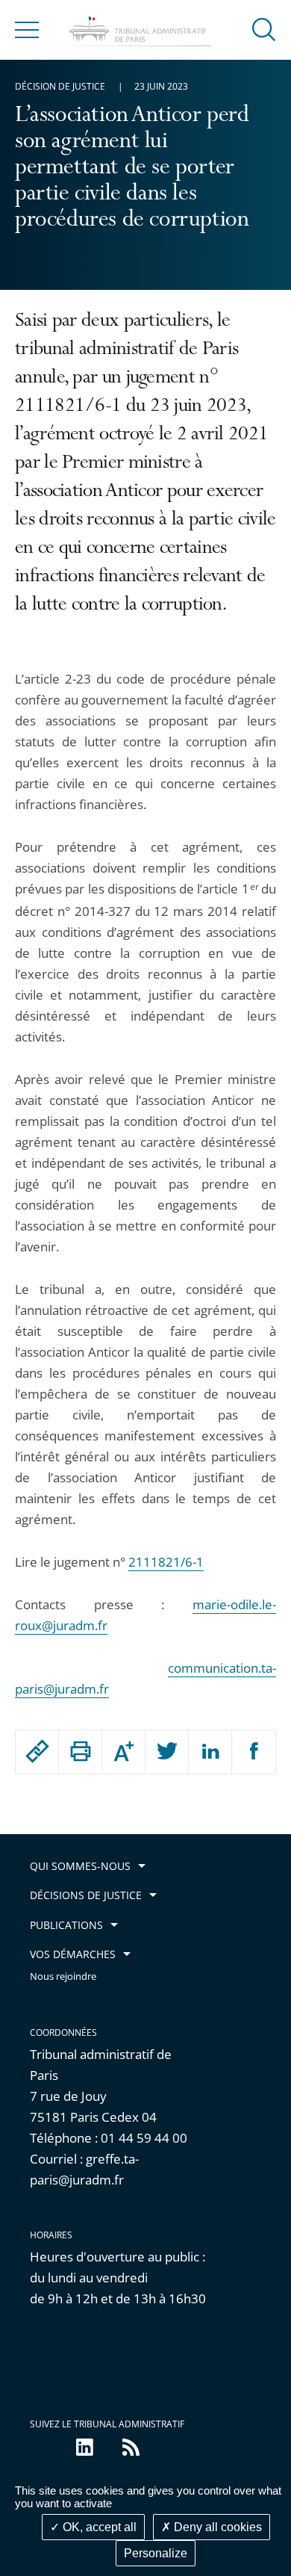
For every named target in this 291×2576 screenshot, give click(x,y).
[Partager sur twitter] (167, 1752)
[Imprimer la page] (80, 1751)
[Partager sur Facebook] (254, 1752)
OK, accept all (98, 2527)
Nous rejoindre (63, 1976)
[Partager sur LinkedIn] (210, 1752)
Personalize (156, 2553)
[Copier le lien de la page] (37, 1751)
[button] (264, 29)
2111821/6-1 (166, 1562)
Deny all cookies (216, 2527)
